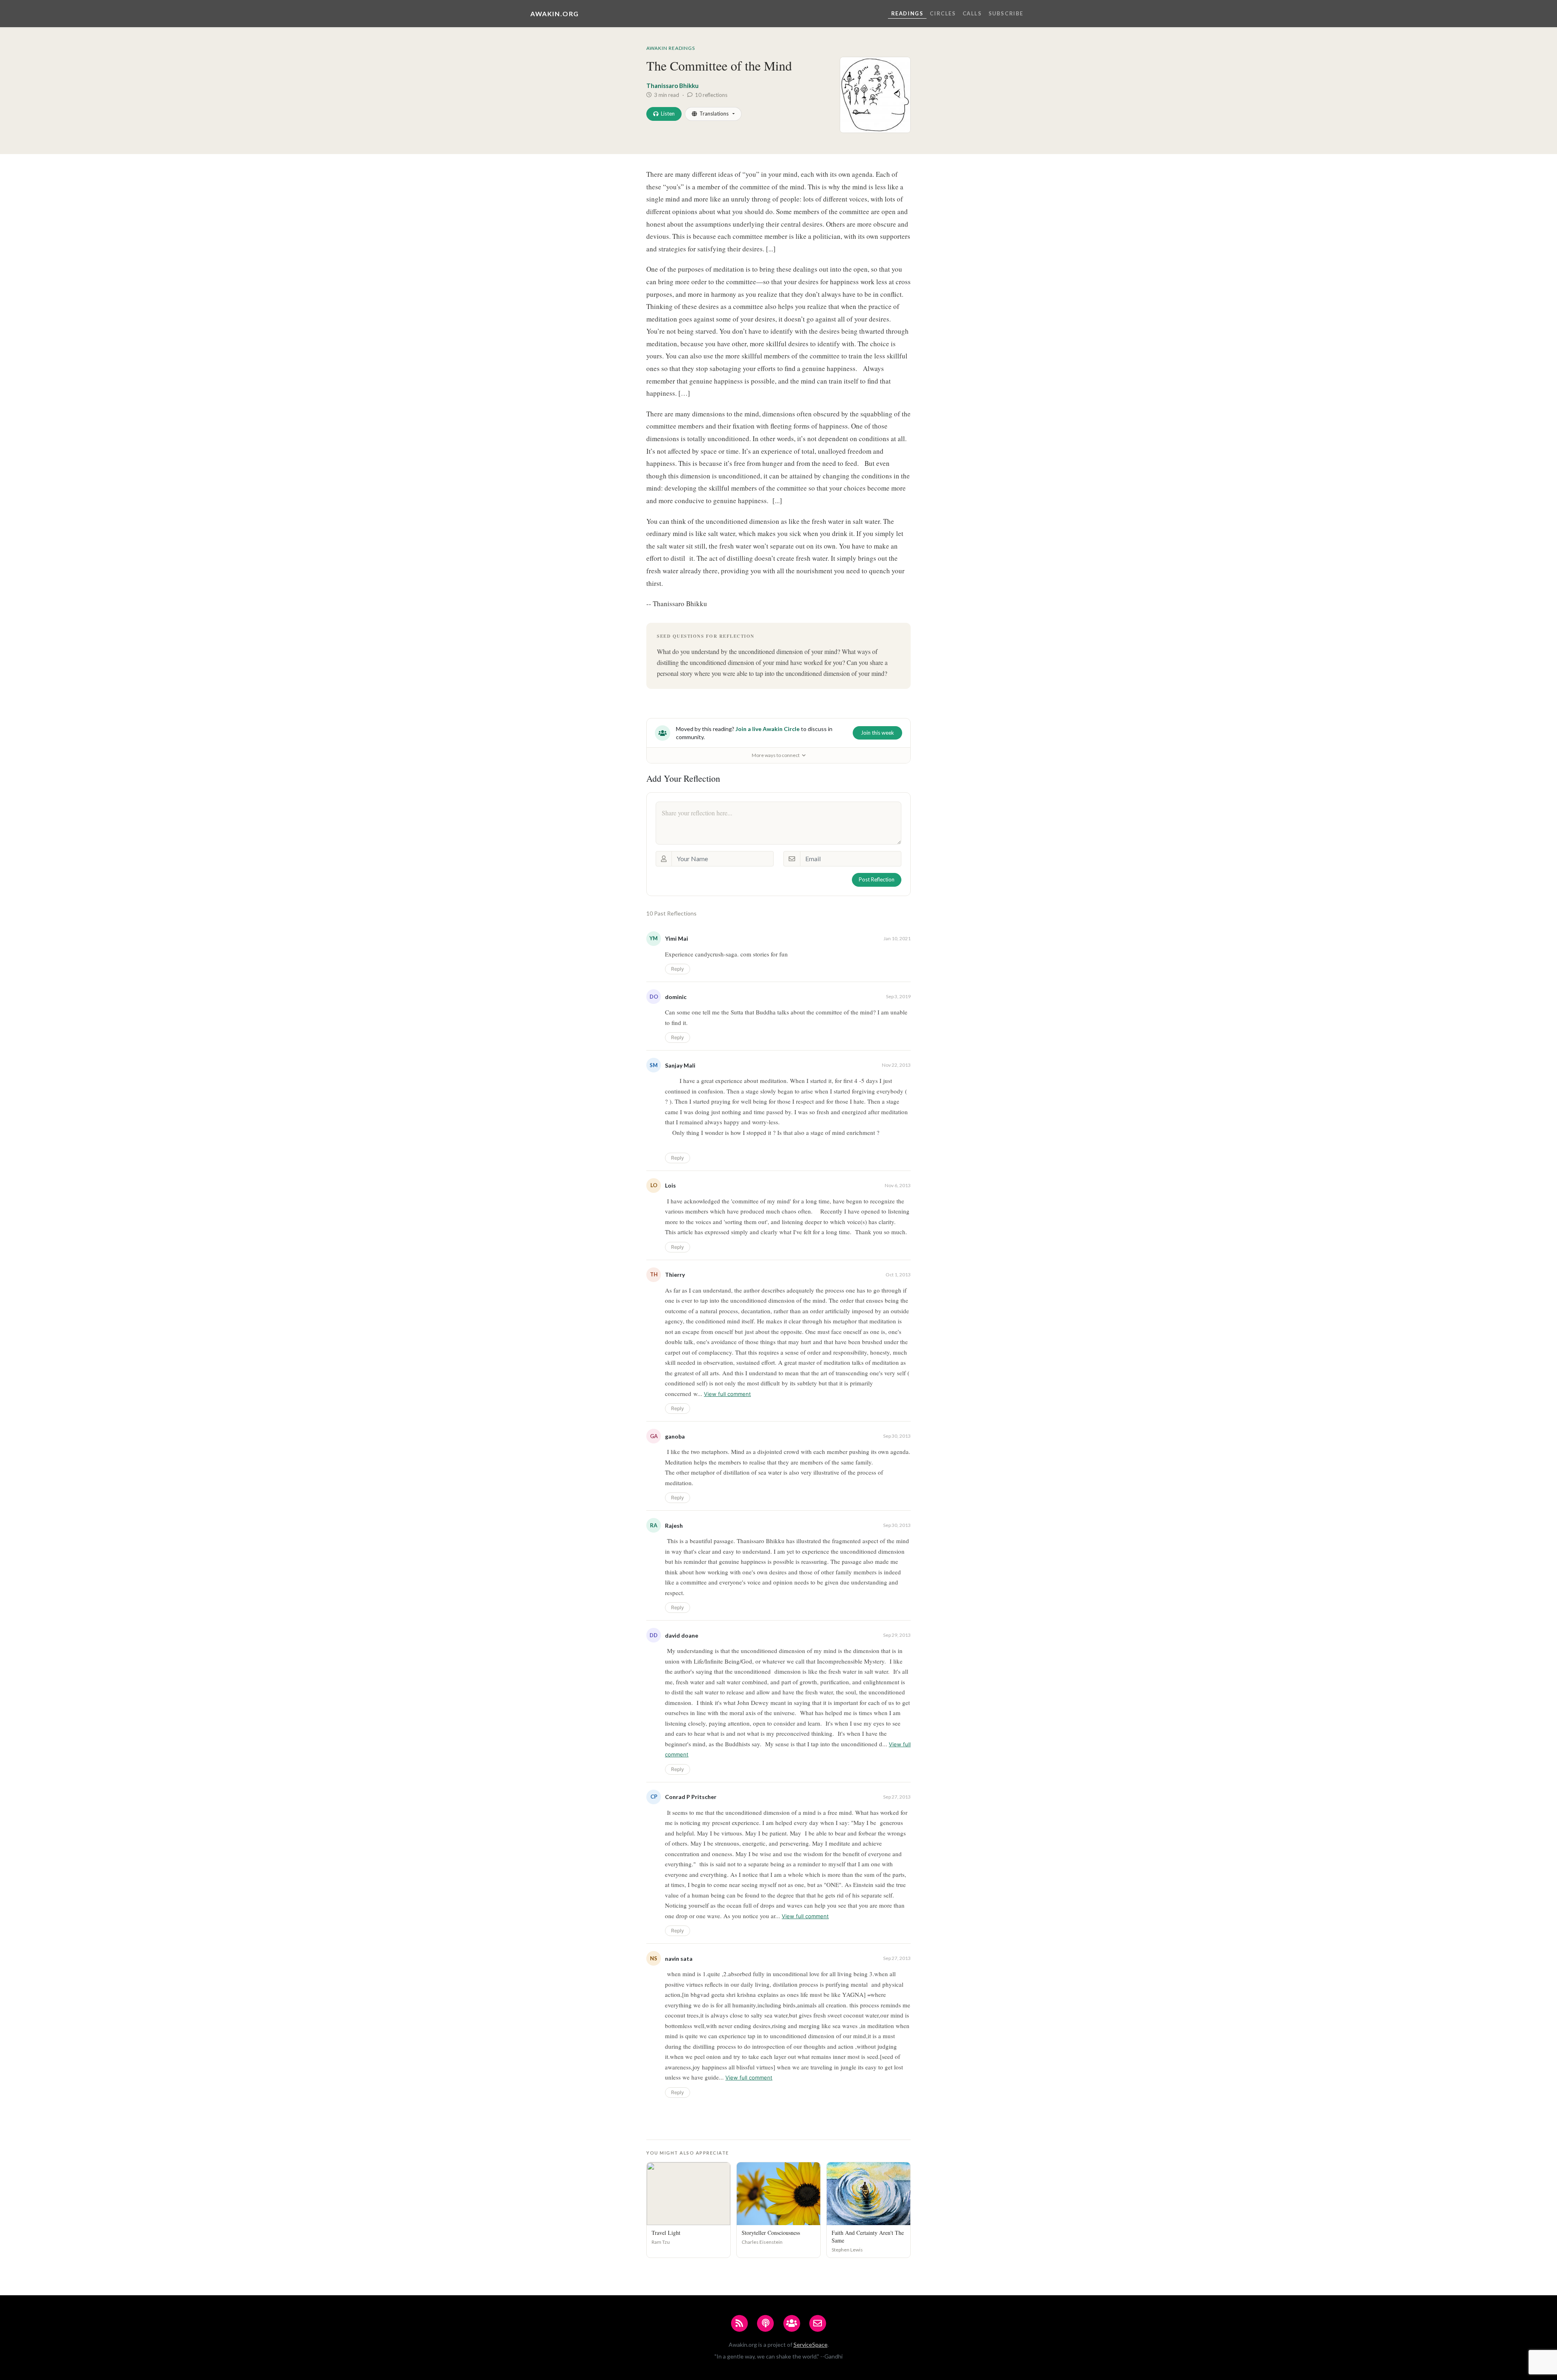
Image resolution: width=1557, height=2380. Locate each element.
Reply (678, 969)
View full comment (727, 1394)
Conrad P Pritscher (691, 1797)
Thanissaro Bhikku (672, 86)
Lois (670, 1185)
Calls (972, 13)
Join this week (877, 733)
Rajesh (674, 1526)
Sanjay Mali (680, 1065)
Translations (714, 114)
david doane (682, 1635)
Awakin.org (555, 14)
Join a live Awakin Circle (768, 729)
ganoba (675, 1436)
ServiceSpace (811, 2345)
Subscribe (1006, 13)
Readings (907, 13)
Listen (668, 114)
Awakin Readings (671, 48)
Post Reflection (877, 879)
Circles (943, 13)
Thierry (675, 1275)
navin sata (679, 1959)
